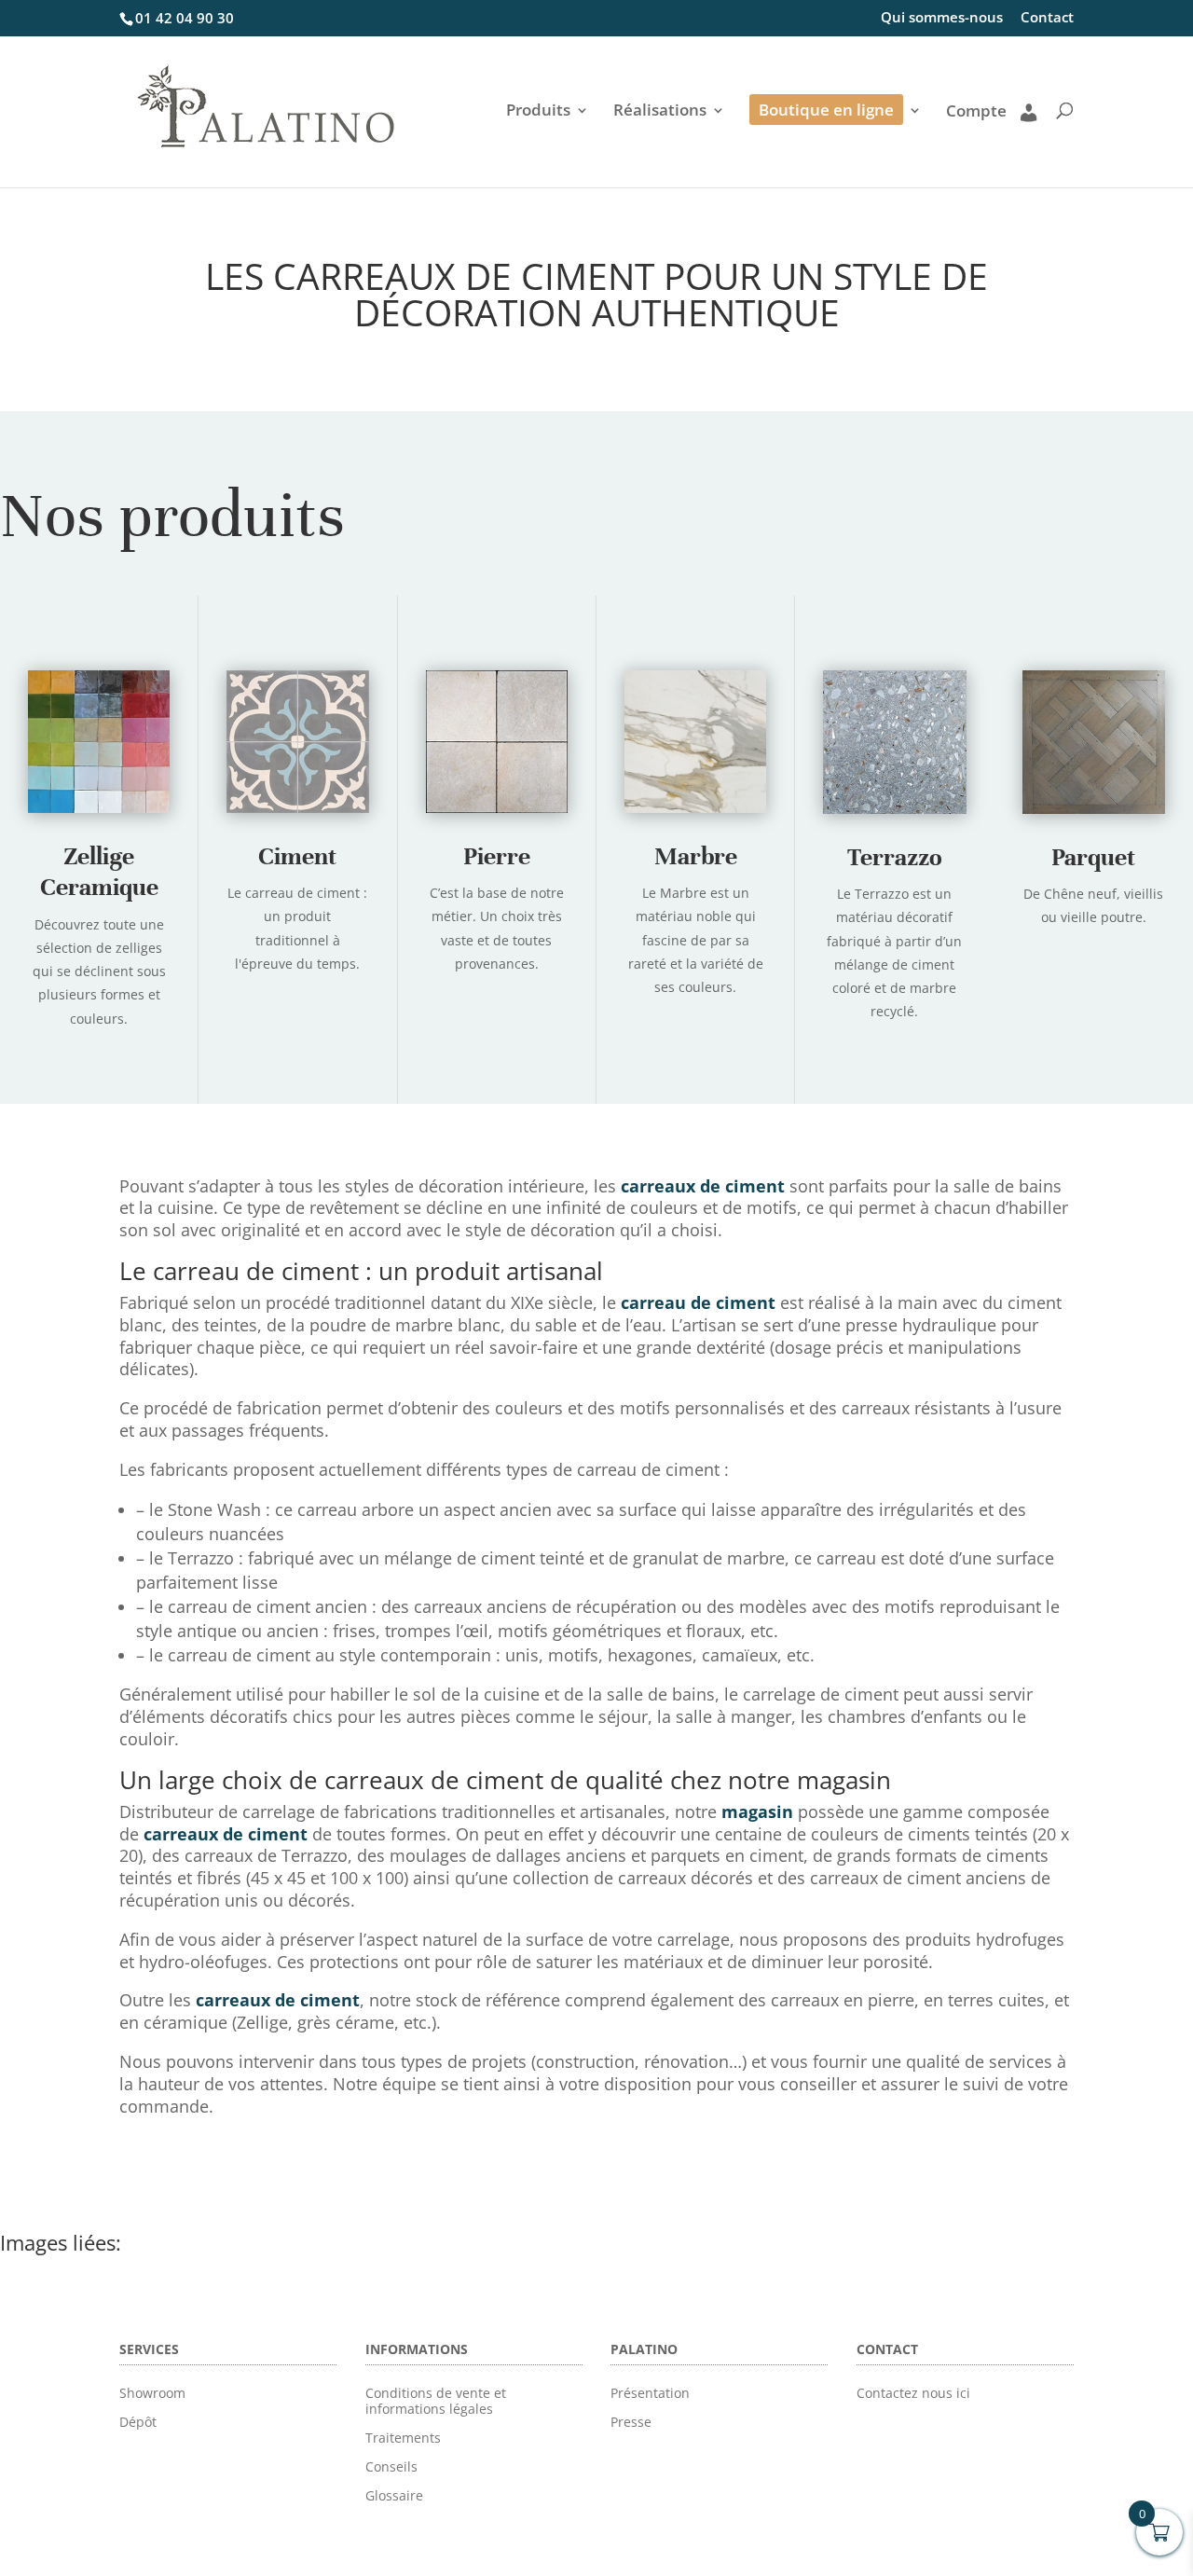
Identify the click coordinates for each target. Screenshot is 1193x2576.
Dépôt (138, 2422)
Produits (538, 112)
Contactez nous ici (913, 2393)
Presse (631, 2422)
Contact (1047, 18)
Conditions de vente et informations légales (436, 2401)
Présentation (650, 2393)
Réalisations (660, 112)
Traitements (403, 2438)
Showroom (152, 2393)
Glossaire (394, 2495)
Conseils (391, 2466)
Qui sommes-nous (942, 18)
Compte (976, 112)
